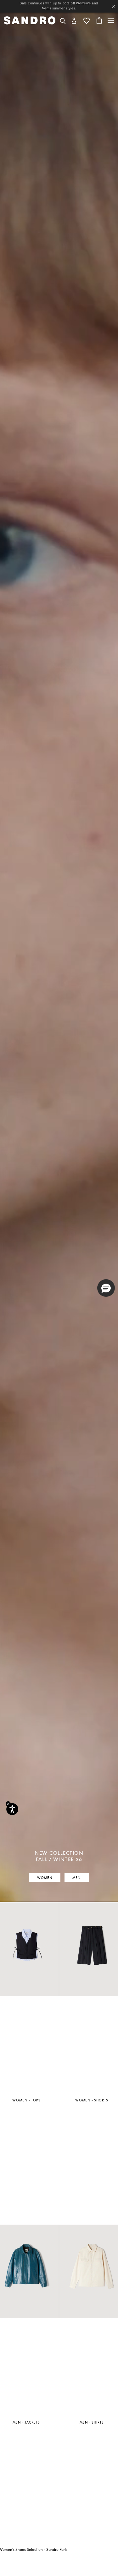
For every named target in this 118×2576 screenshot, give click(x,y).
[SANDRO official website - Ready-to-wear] (30, 20)
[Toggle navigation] (111, 21)
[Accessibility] (12, 1809)
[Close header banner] (113, 7)
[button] (74, 20)
